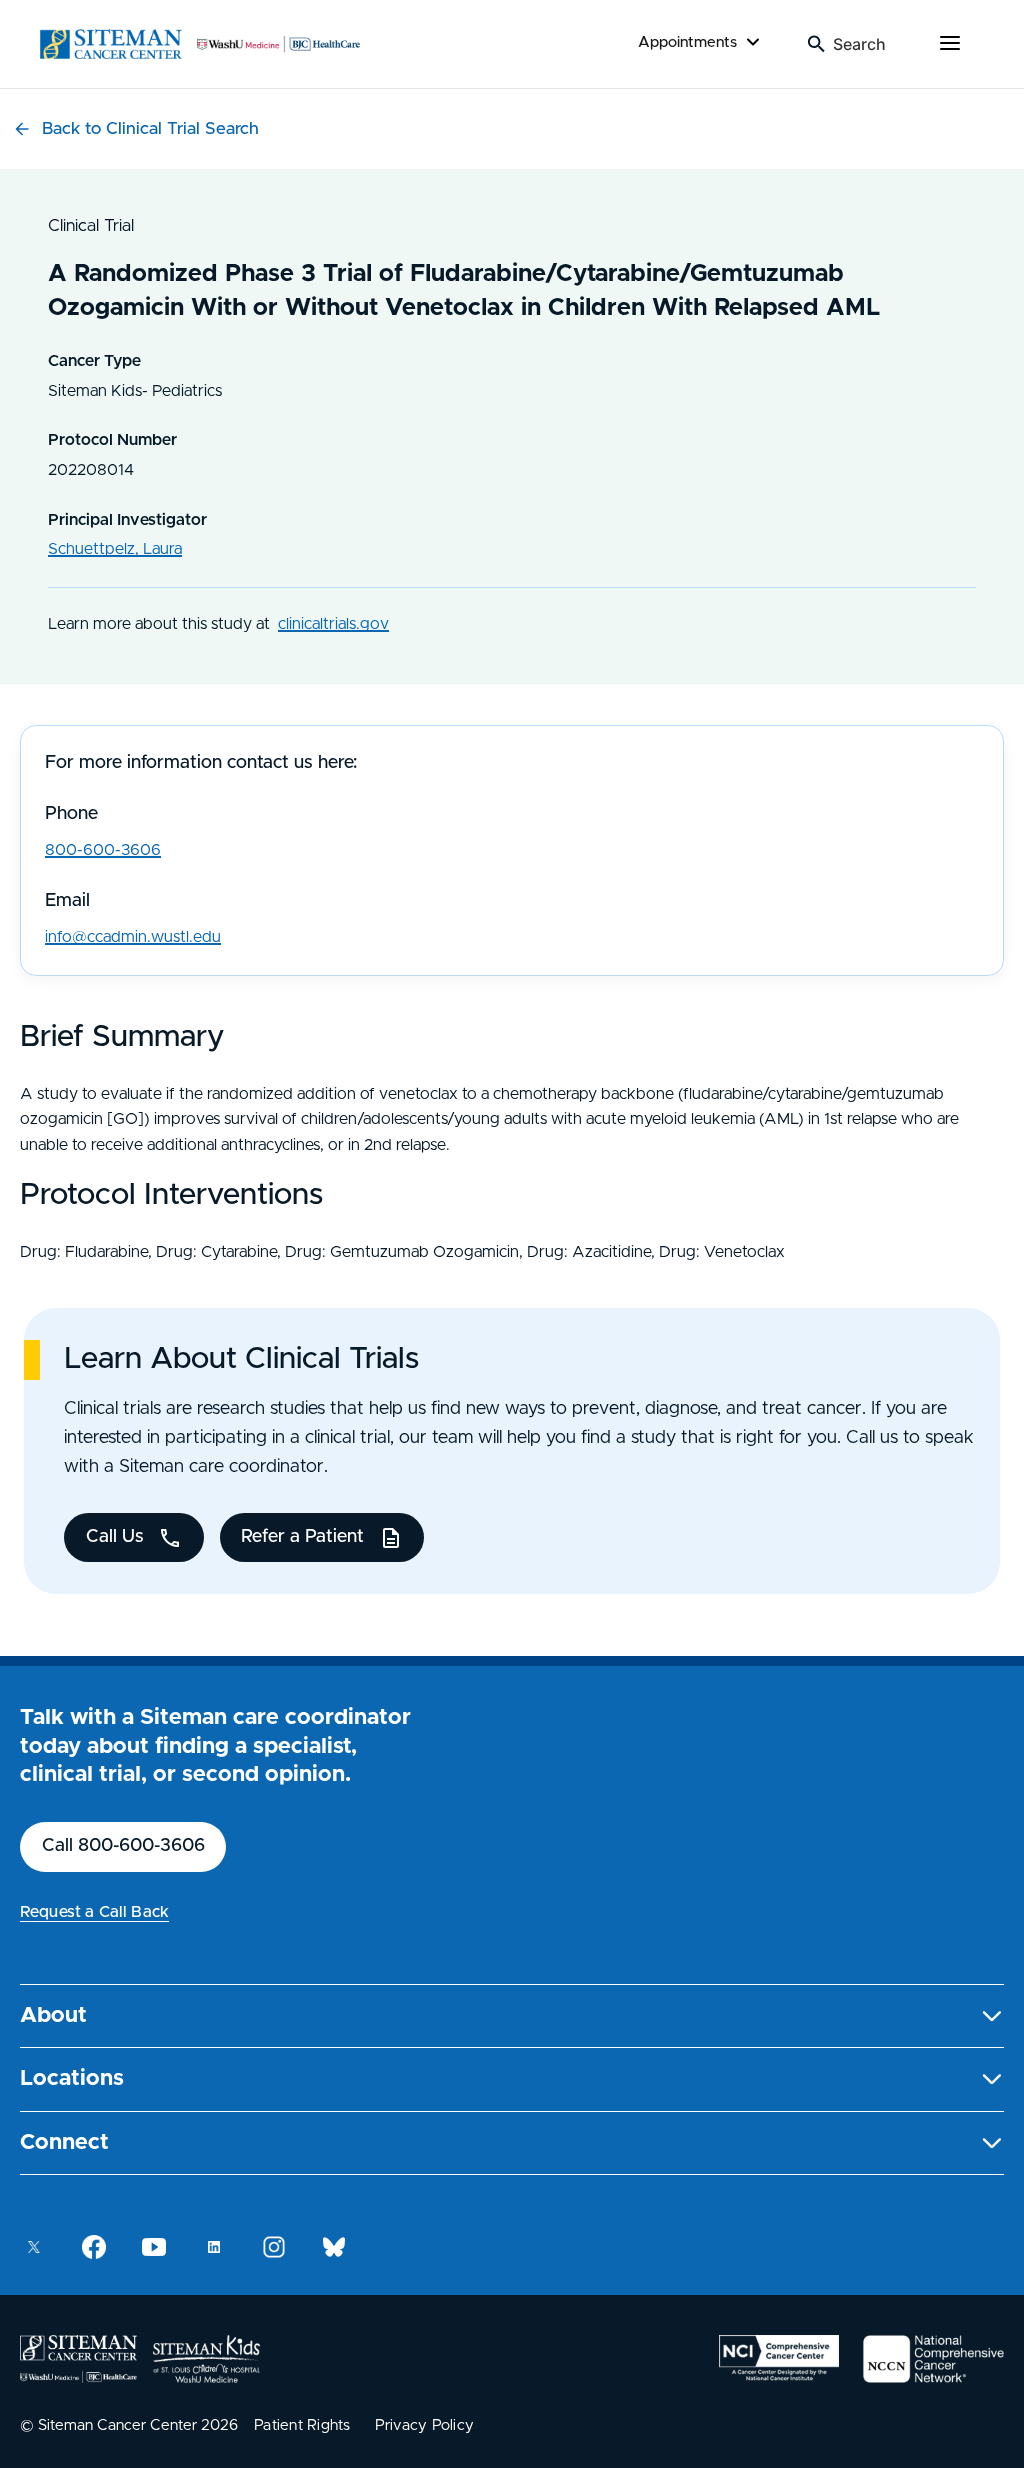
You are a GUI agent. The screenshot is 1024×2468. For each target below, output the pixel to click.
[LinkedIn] (214, 2247)
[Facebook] (94, 2247)
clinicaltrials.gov (333, 624)
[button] (512, 2016)
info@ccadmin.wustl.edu (133, 937)
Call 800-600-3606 (123, 1846)
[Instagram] (274, 2247)
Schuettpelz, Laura (115, 549)
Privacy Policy (425, 2425)
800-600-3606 (103, 850)
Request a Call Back (94, 1912)
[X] (34, 2247)
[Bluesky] (334, 2247)
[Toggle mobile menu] (950, 44)
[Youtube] (154, 2247)
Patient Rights (302, 2425)
